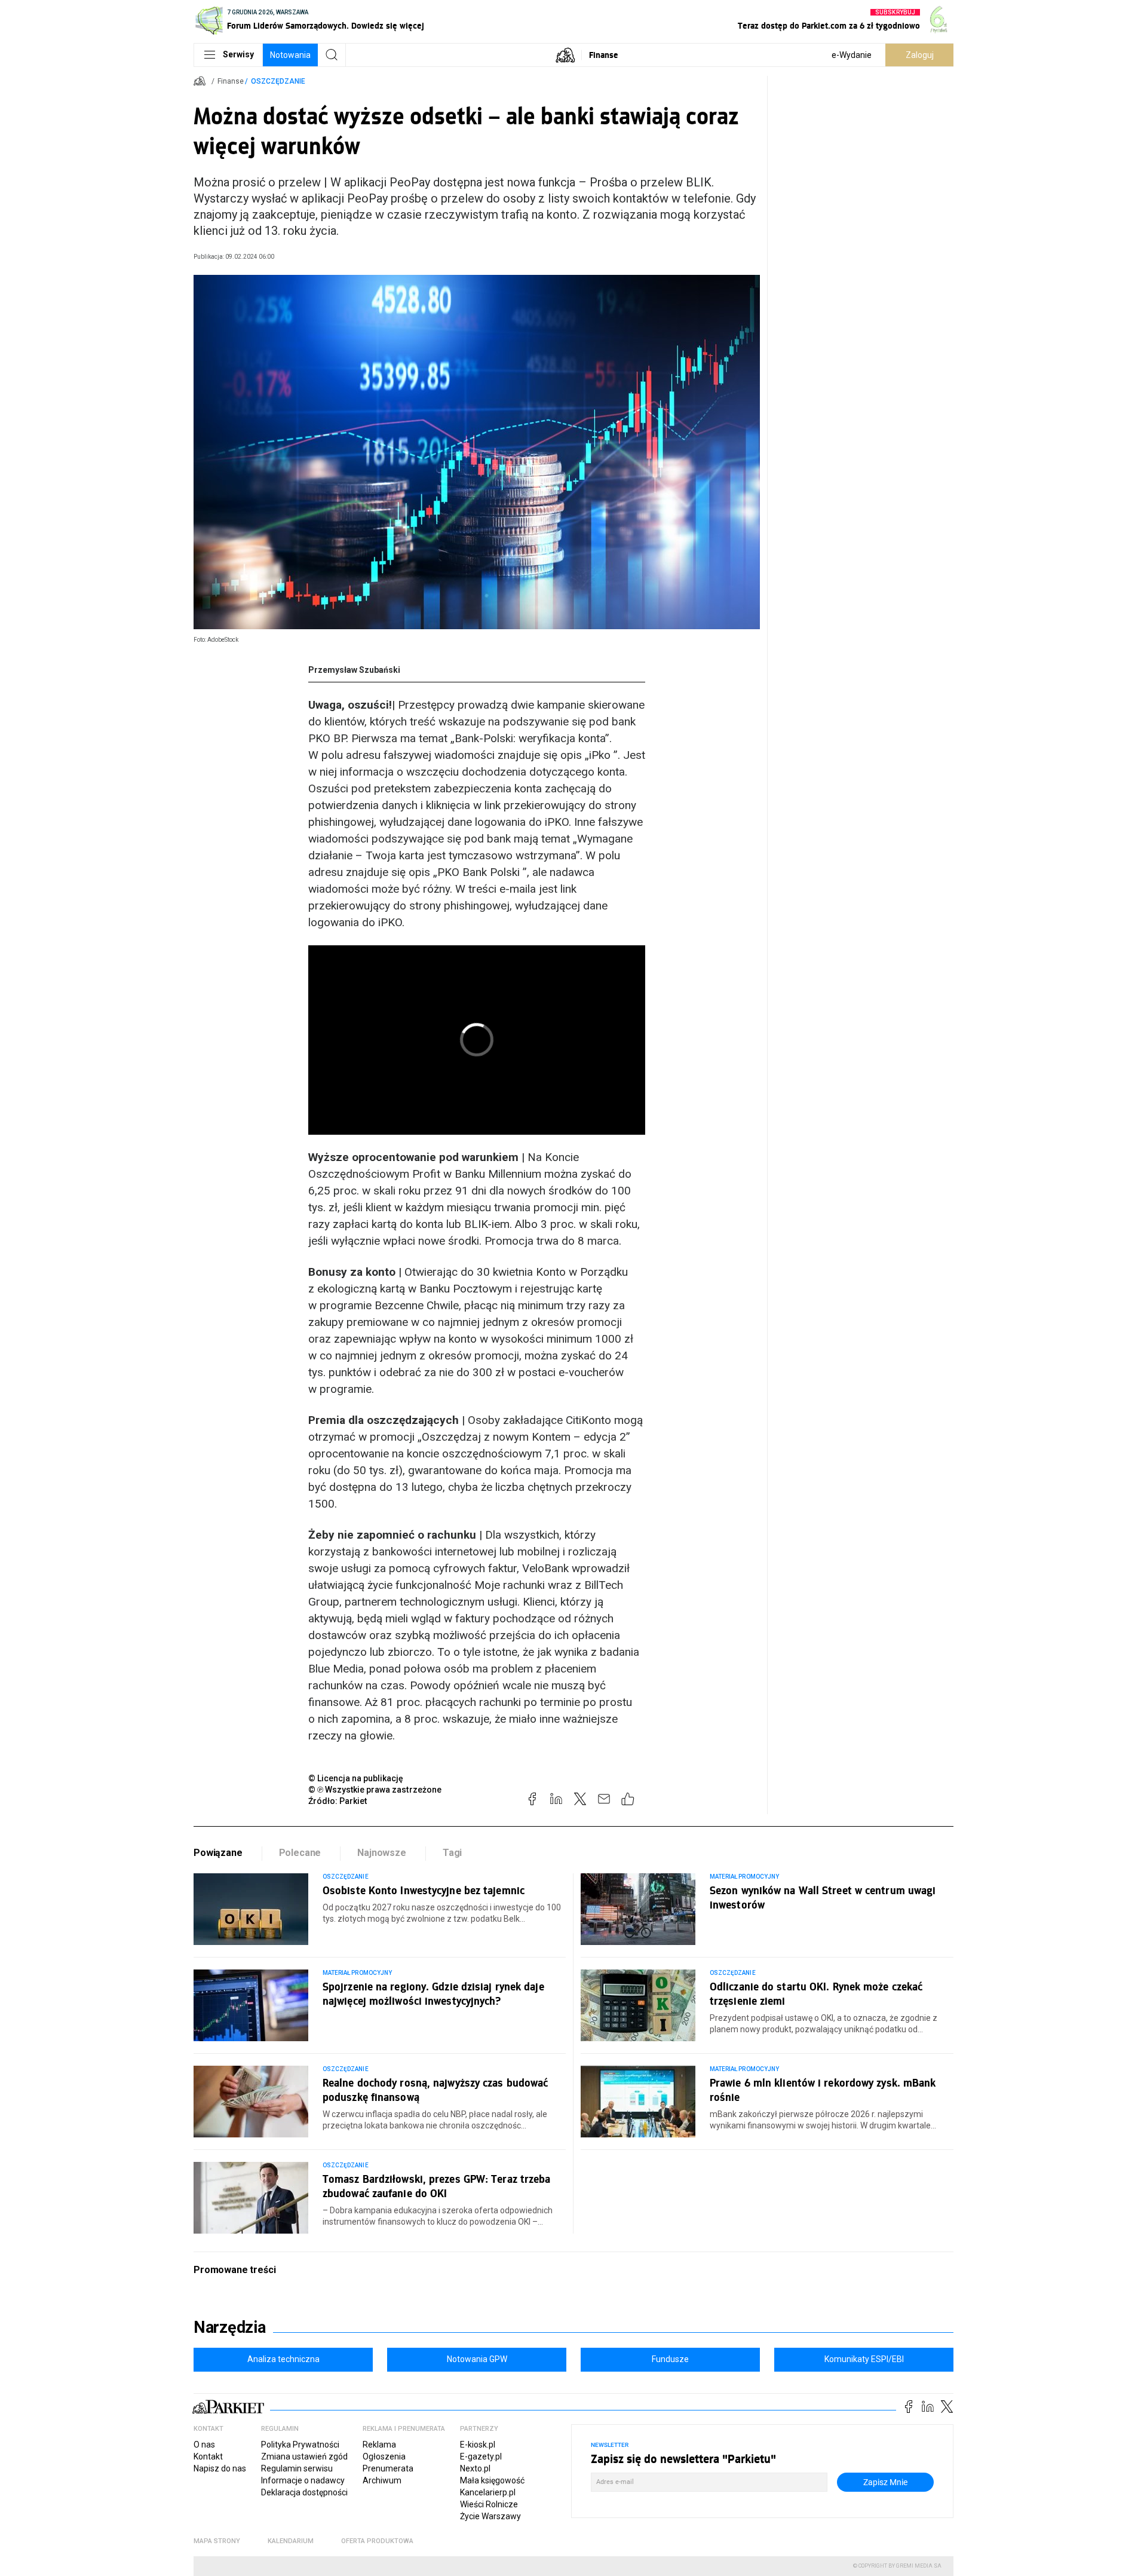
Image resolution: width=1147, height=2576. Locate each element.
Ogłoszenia (384, 2456)
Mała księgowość (492, 2480)
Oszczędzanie (278, 81)
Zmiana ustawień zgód (304, 2456)
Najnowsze (382, 1853)
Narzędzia (230, 2327)
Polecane (300, 1853)
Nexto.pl (475, 2468)
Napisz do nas (220, 2468)
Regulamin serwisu (297, 2468)
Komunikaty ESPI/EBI (864, 2359)
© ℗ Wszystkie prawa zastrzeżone (375, 1790)
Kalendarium (291, 2541)
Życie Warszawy (490, 2516)
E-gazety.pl (481, 2456)
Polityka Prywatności (300, 2445)
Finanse (604, 55)
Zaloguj (920, 55)
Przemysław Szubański (354, 670)
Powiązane (218, 1853)
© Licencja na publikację (356, 1778)
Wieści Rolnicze (489, 2504)
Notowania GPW (477, 2359)
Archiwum (382, 2480)
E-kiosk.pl (478, 2445)
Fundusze (670, 2359)
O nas (204, 2445)
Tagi (452, 1853)
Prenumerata (388, 2468)
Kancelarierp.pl (488, 2492)
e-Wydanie (852, 55)
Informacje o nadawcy (303, 2480)
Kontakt (208, 2456)
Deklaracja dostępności (304, 2492)
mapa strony (217, 2541)
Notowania (290, 55)
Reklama (379, 2445)
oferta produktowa (377, 2541)
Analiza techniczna (283, 2359)
